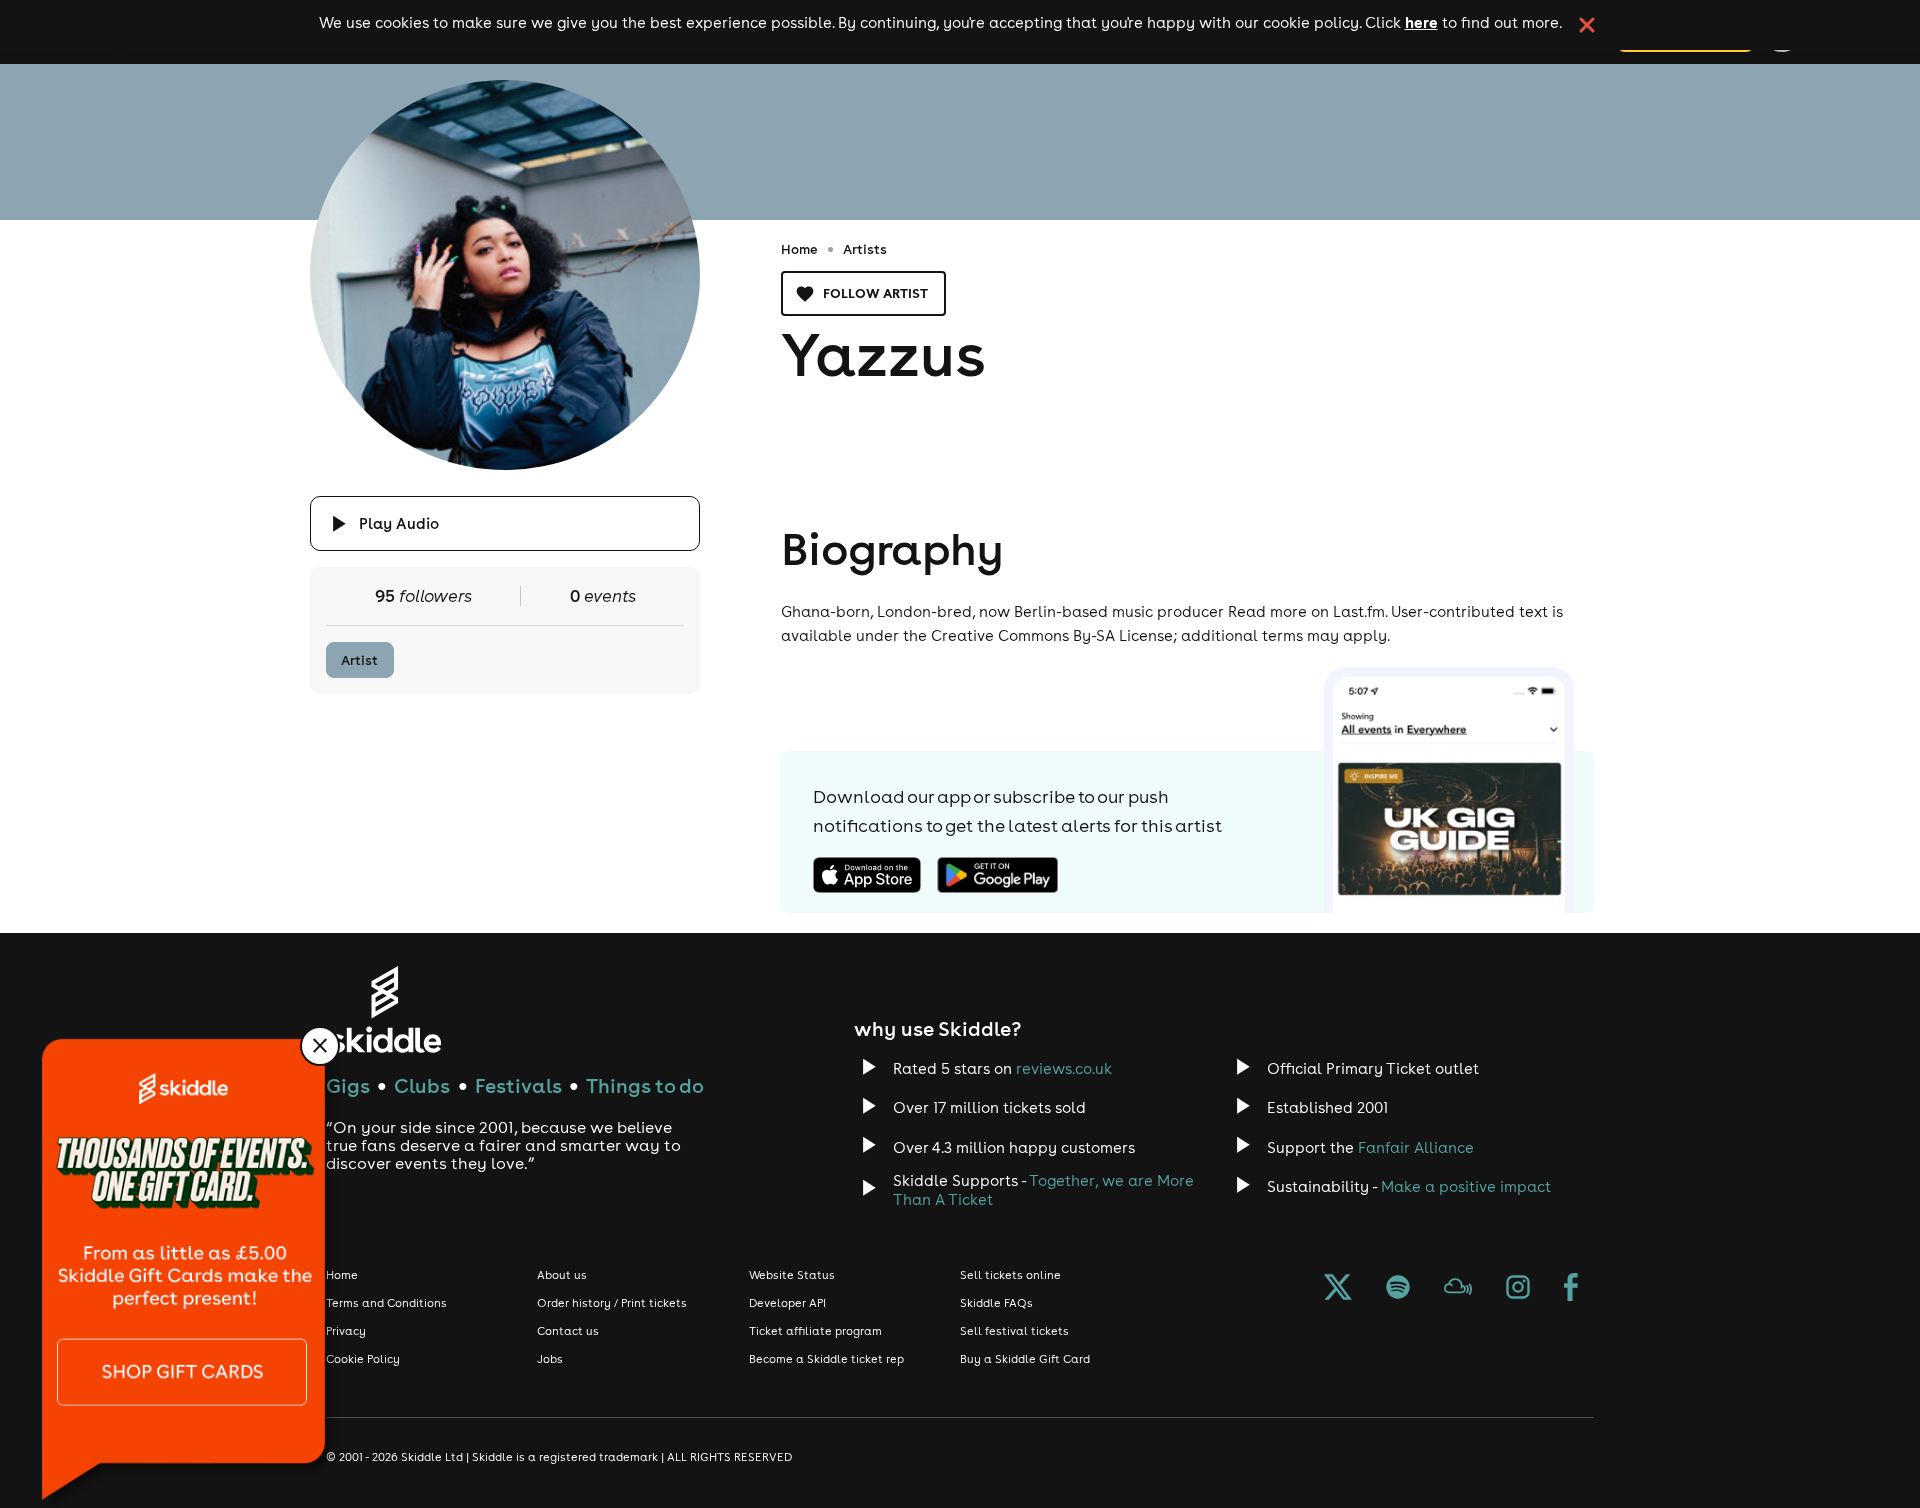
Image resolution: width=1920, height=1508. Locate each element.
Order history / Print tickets (612, 1303)
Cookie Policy (363, 1359)
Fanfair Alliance (1416, 1147)
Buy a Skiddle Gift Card (1025, 1359)
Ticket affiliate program (815, 1331)
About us (562, 1275)
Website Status (792, 1275)
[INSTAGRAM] (1518, 1289)
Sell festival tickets (1014, 1331)
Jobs (550, 1359)
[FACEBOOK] (1571, 1289)
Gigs (348, 1085)
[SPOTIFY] (1398, 1289)
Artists (865, 249)
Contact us (568, 1331)
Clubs (422, 1085)
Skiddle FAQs (996, 1303)
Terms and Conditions (386, 1303)
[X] (1338, 1289)
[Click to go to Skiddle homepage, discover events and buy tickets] (384, 1009)
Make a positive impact (1466, 1186)
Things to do (645, 1085)
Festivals (518, 1085)
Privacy (346, 1331)
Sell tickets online (1010, 1275)
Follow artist (875, 293)
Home (799, 249)
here (1421, 22)
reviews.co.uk (1064, 1068)
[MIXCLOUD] (1458, 1289)
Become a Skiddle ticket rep (826, 1359)
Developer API (787, 1303)
